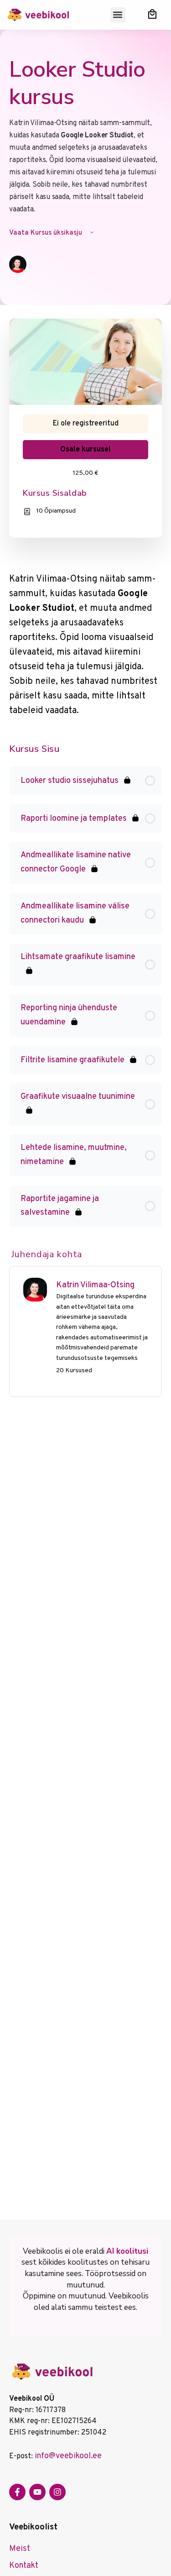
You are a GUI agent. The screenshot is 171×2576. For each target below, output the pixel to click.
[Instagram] (57, 2492)
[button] (118, 15)
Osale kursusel (85, 450)
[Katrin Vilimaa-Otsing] (35, 1290)
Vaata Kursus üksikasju (47, 233)
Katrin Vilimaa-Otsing (95, 1285)
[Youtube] (37, 2492)
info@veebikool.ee (68, 2456)
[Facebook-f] (17, 2492)
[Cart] (152, 14)
